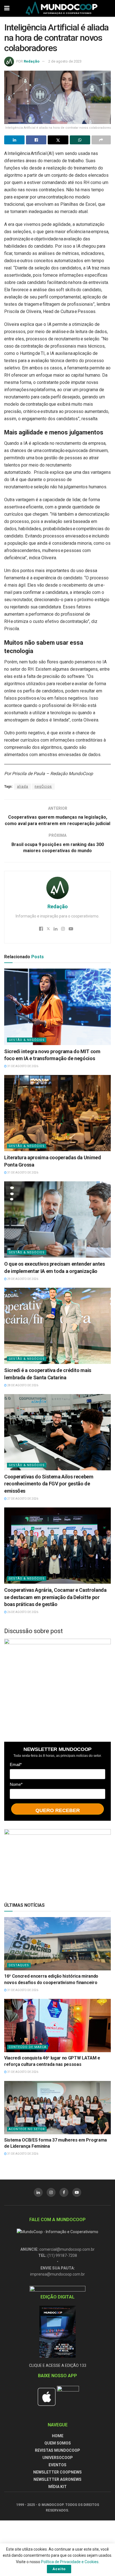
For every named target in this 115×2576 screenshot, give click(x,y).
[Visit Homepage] (62, 8)
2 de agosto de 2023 (65, 61)
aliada (23, 787)
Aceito (59, 2569)
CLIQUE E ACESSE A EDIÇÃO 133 (58, 2365)
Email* (16, 1764)
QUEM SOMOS (58, 2443)
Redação (32, 61)
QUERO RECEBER (58, 1810)
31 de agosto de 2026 (22, 1066)
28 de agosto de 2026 (22, 1385)
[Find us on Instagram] (51, 2192)
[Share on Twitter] (58, 140)
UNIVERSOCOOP (58, 2458)
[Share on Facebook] (36, 140)
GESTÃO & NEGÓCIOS (27, 1040)
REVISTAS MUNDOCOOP (57, 2450)
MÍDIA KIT (57, 2487)
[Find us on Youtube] (77, 2192)
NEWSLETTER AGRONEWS (57, 2479)
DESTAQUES (19, 1965)
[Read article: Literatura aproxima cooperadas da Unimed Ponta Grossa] (57, 1113)
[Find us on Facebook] (64, 2192)
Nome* (16, 1784)
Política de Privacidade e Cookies (70, 2562)
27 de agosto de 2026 (22, 1499)
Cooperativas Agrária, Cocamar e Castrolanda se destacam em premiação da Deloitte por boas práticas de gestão (55, 1597)
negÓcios (43, 787)
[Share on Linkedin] (14, 140)
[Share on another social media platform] (101, 140)
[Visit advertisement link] (57, 1686)
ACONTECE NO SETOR (27, 2129)
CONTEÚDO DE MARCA (27, 2047)
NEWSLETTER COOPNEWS (57, 2472)
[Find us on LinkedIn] (38, 2192)
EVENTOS (57, 2465)
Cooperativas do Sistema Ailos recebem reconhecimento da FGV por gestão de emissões (49, 1484)
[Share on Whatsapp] (80, 140)
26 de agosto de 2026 (22, 1612)
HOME (58, 2436)
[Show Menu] (7, 8)
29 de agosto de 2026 (22, 1279)
